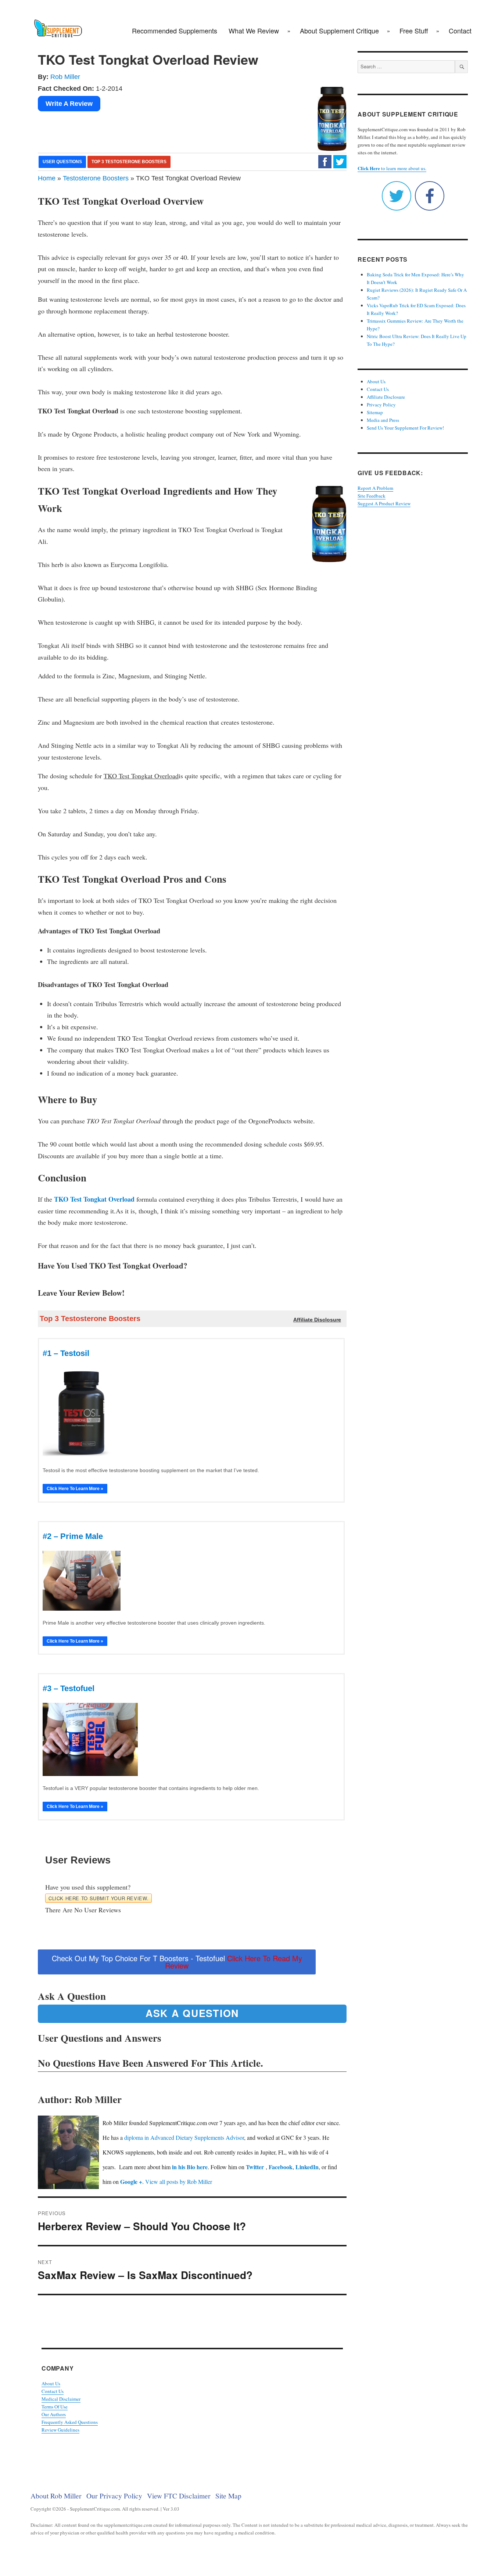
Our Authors (54, 2414)
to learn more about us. (392, 168)
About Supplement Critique (339, 31)
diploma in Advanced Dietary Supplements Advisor (184, 2137)
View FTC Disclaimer (179, 2496)
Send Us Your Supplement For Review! (405, 428)
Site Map (228, 2496)
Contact (460, 31)
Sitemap (375, 412)
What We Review (254, 31)
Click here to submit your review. (98, 1898)
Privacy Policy (381, 405)
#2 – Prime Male (73, 1536)
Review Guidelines (60, 2430)
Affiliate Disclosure (386, 397)
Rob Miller (65, 77)
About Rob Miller (56, 2496)
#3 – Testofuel (69, 1688)
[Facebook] (325, 161)
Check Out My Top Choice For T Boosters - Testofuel (177, 1962)
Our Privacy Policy (114, 2496)
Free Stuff (414, 31)
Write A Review (69, 104)
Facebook (281, 2167)
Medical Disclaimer (61, 2399)
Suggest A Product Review (384, 503)
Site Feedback (372, 496)
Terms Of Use (55, 2407)
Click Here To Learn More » (75, 1489)
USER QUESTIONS (62, 162)
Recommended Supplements (175, 31)
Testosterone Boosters (96, 178)
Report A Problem (375, 488)
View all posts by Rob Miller (179, 2182)
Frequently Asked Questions (70, 2422)
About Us (51, 2383)
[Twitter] (340, 161)
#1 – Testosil (66, 1353)
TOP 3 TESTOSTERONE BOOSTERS (129, 162)
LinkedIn (307, 2167)
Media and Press (383, 420)
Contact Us (53, 2391)
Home (47, 178)
